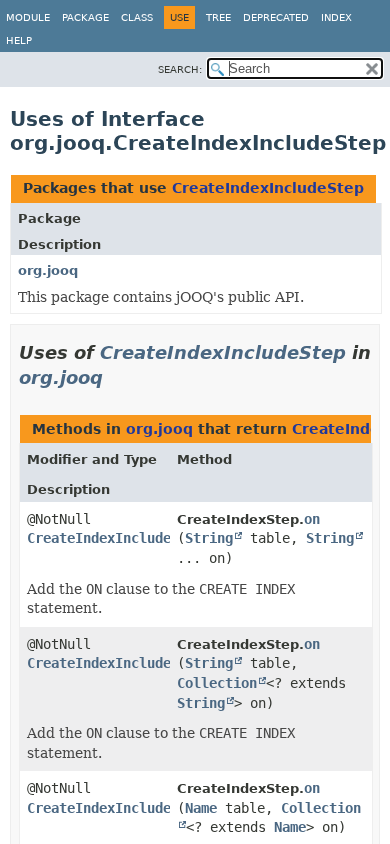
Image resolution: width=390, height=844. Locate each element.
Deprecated (276, 17)
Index (336, 17)
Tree (218, 17)
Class (137, 17)
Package (85, 17)
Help (19, 40)
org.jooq (48, 270)
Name (201, 808)
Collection (217, 683)
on (312, 519)
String (209, 538)
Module (28, 17)
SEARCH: (180, 69)
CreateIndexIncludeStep (268, 188)
